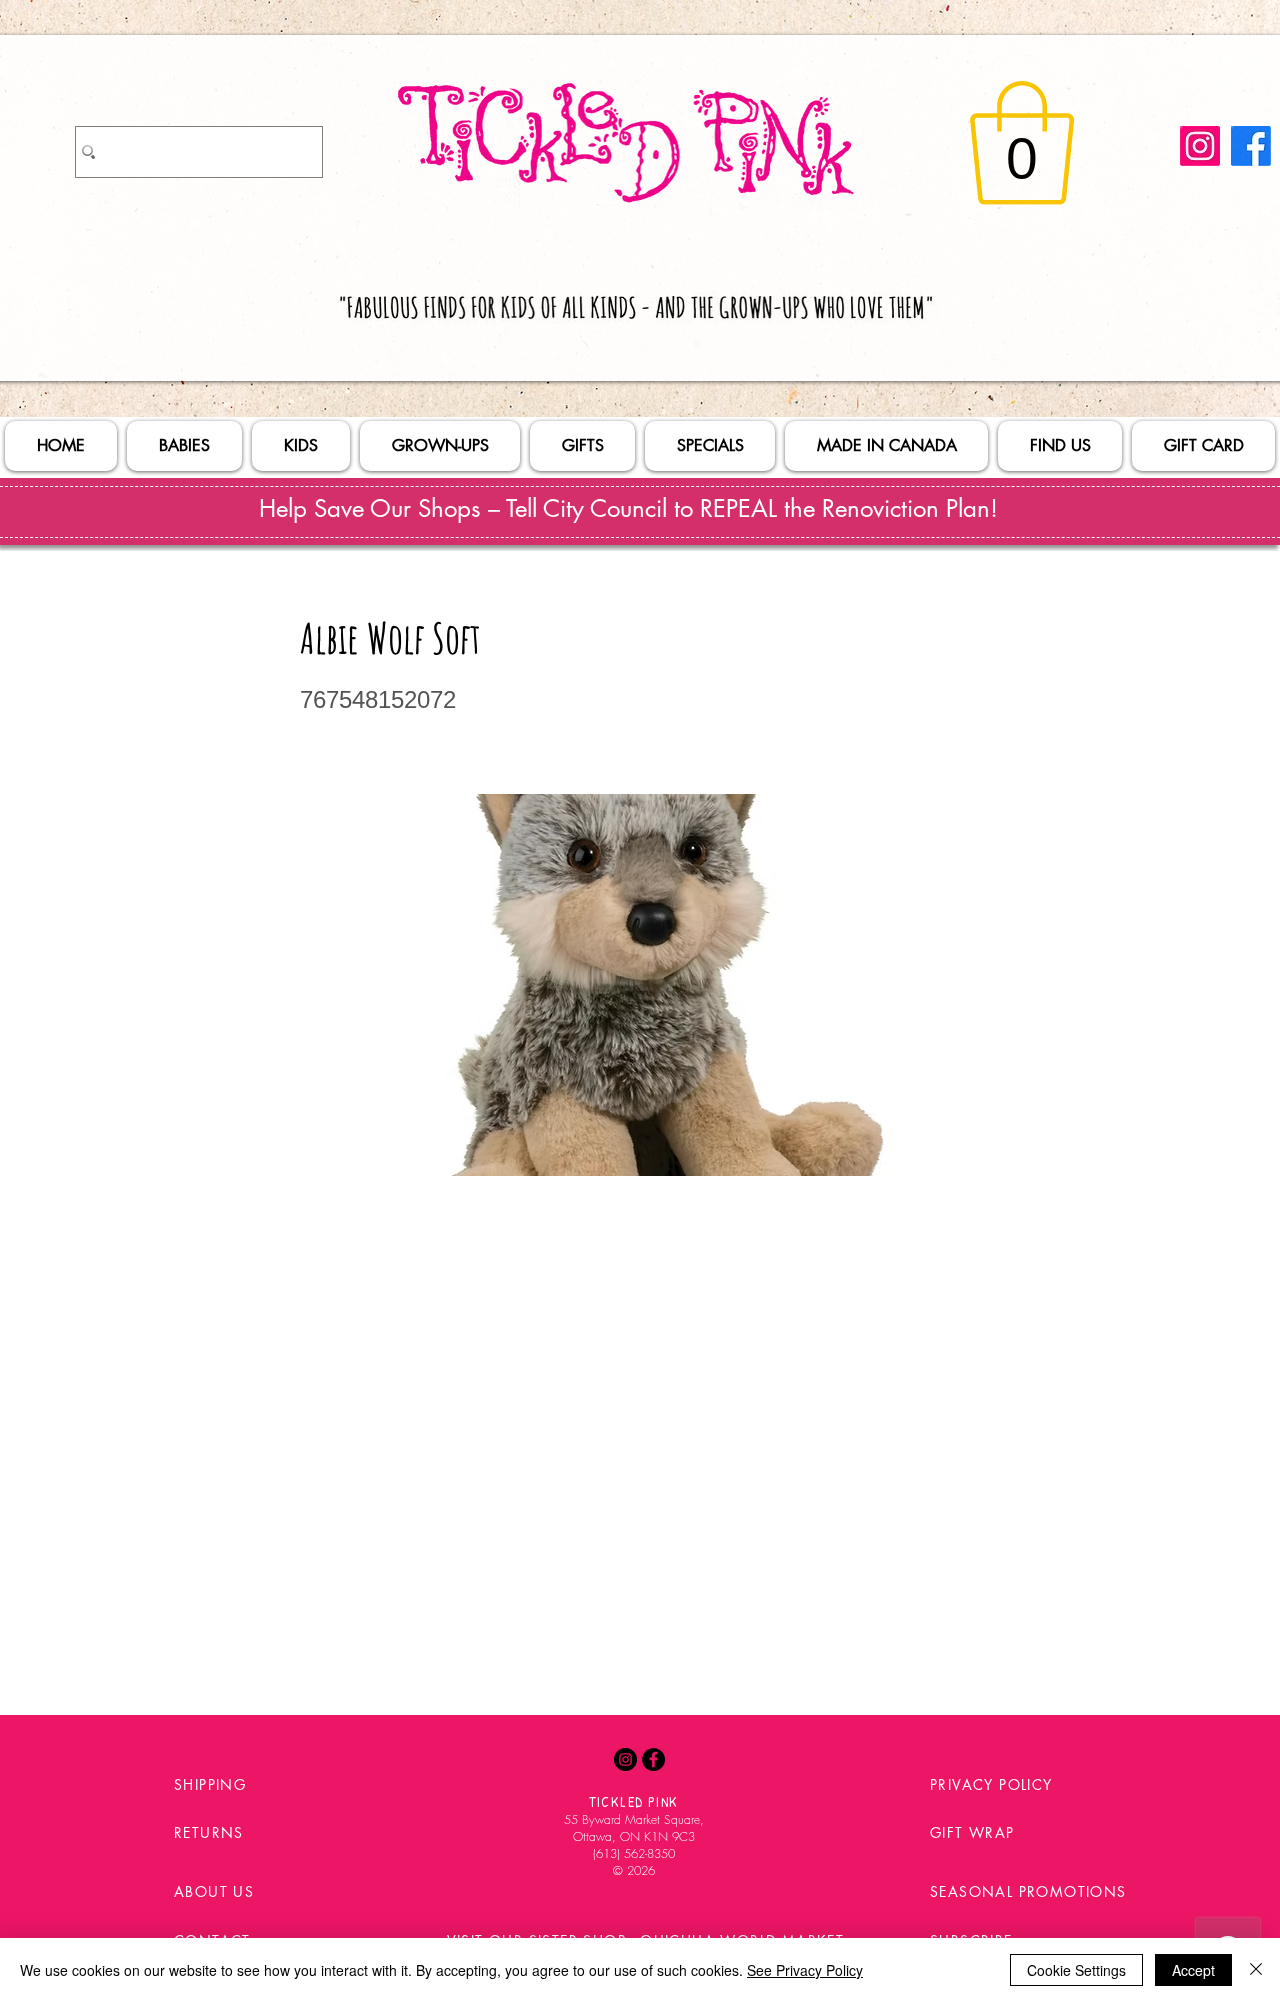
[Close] (1256, 1970)
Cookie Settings (1076, 1970)
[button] (1022, 143)
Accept (1193, 1970)
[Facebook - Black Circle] (653, 1759)
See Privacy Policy (805, 1970)
